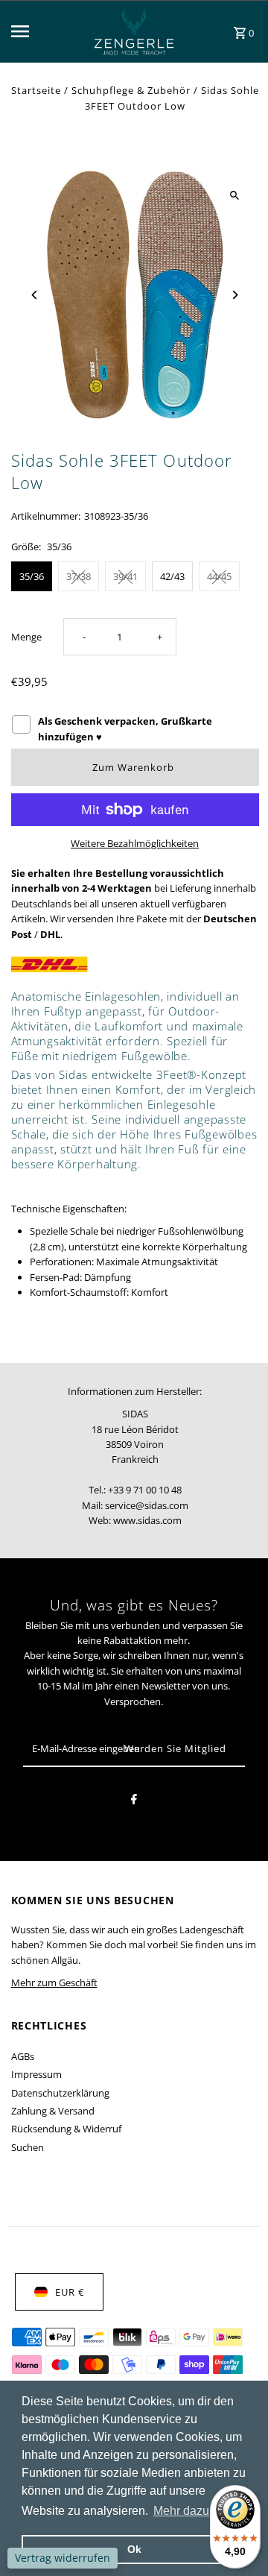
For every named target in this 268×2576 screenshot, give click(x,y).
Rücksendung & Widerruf (66, 2129)
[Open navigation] (39, 31)
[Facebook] (134, 1801)
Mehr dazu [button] (181, 2511)
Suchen (28, 2147)
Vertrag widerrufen (63, 2558)
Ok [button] (134, 2549)
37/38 (79, 576)
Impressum (36, 2074)
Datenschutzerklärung (60, 2093)
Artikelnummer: (46, 516)
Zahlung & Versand (53, 2111)
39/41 (125, 576)
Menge (26, 637)
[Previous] (35, 295)
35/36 (32, 576)
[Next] (235, 295)
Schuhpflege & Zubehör (131, 90)
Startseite (36, 90)
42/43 (172, 576)
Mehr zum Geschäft (54, 1983)
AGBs (23, 2056)
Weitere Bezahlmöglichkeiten (135, 843)
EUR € (70, 2292)
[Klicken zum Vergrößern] (235, 195)
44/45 (219, 576)
